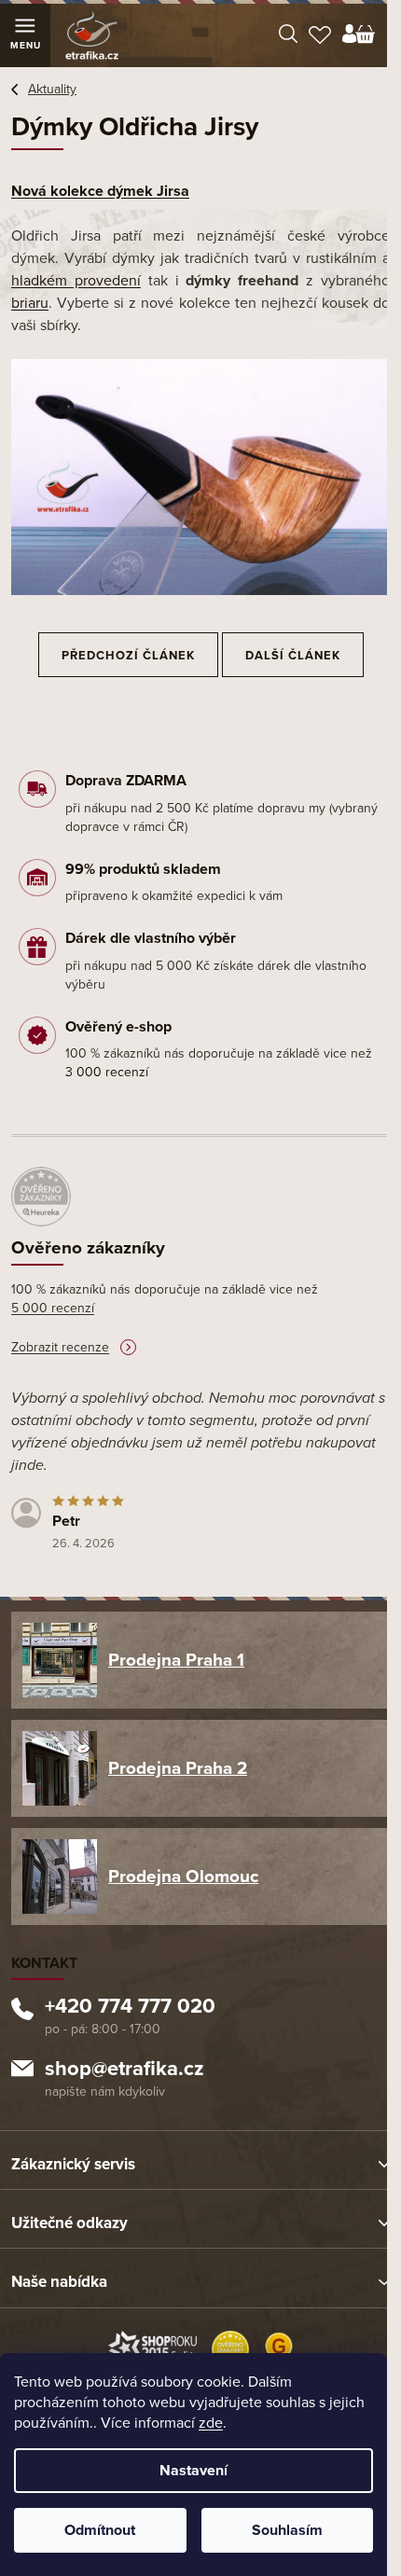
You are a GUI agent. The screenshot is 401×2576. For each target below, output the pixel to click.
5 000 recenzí (53, 1308)
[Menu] (25, 35)
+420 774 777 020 (130, 2008)
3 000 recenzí (107, 1072)
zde (211, 2423)
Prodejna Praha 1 (176, 1660)
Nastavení (194, 2471)
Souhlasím (287, 2530)
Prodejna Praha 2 (178, 1768)
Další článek (293, 656)
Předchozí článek (128, 656)
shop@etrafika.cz (124, 2070)
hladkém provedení (76, 281)
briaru (30, 303)
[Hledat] (288, 35)
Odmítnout (100, 2530)
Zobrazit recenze (60, 1347)
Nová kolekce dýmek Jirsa (100, 191)
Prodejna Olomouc (183, 1877)
